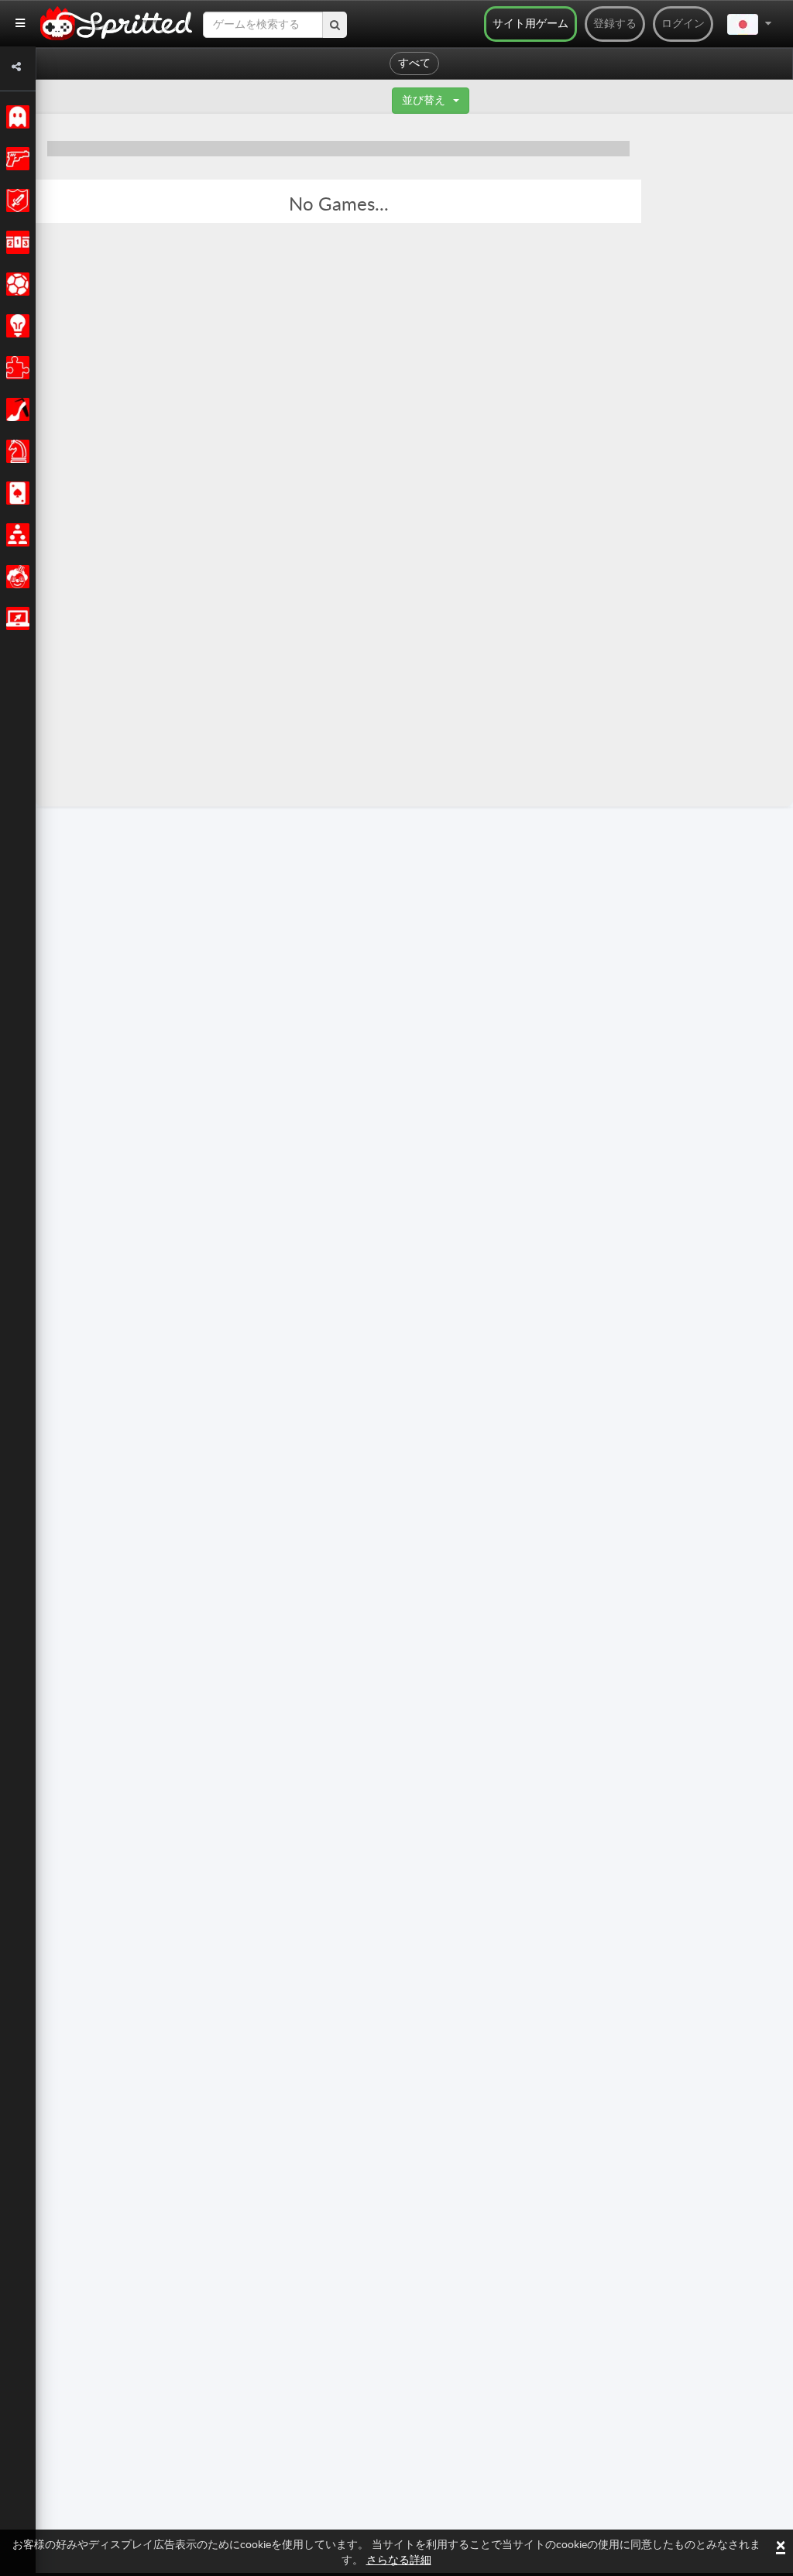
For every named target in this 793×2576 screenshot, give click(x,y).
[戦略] (15, 326)
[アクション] (15, 159)
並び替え (424, 101)
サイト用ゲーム (530, 24)
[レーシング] (15, 242)
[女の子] (15, 409)
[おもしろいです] (15, 577)
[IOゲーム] (15, 618)
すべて (414, 63)
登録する (615, 24)
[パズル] (15, 368)
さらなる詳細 (399, 2561)
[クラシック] (15, 117)
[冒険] (15, 200)
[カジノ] (15, 493)
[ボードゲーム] (15, 451)
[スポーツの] (15, 284)
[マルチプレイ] (15, 535)
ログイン (683, 24)
